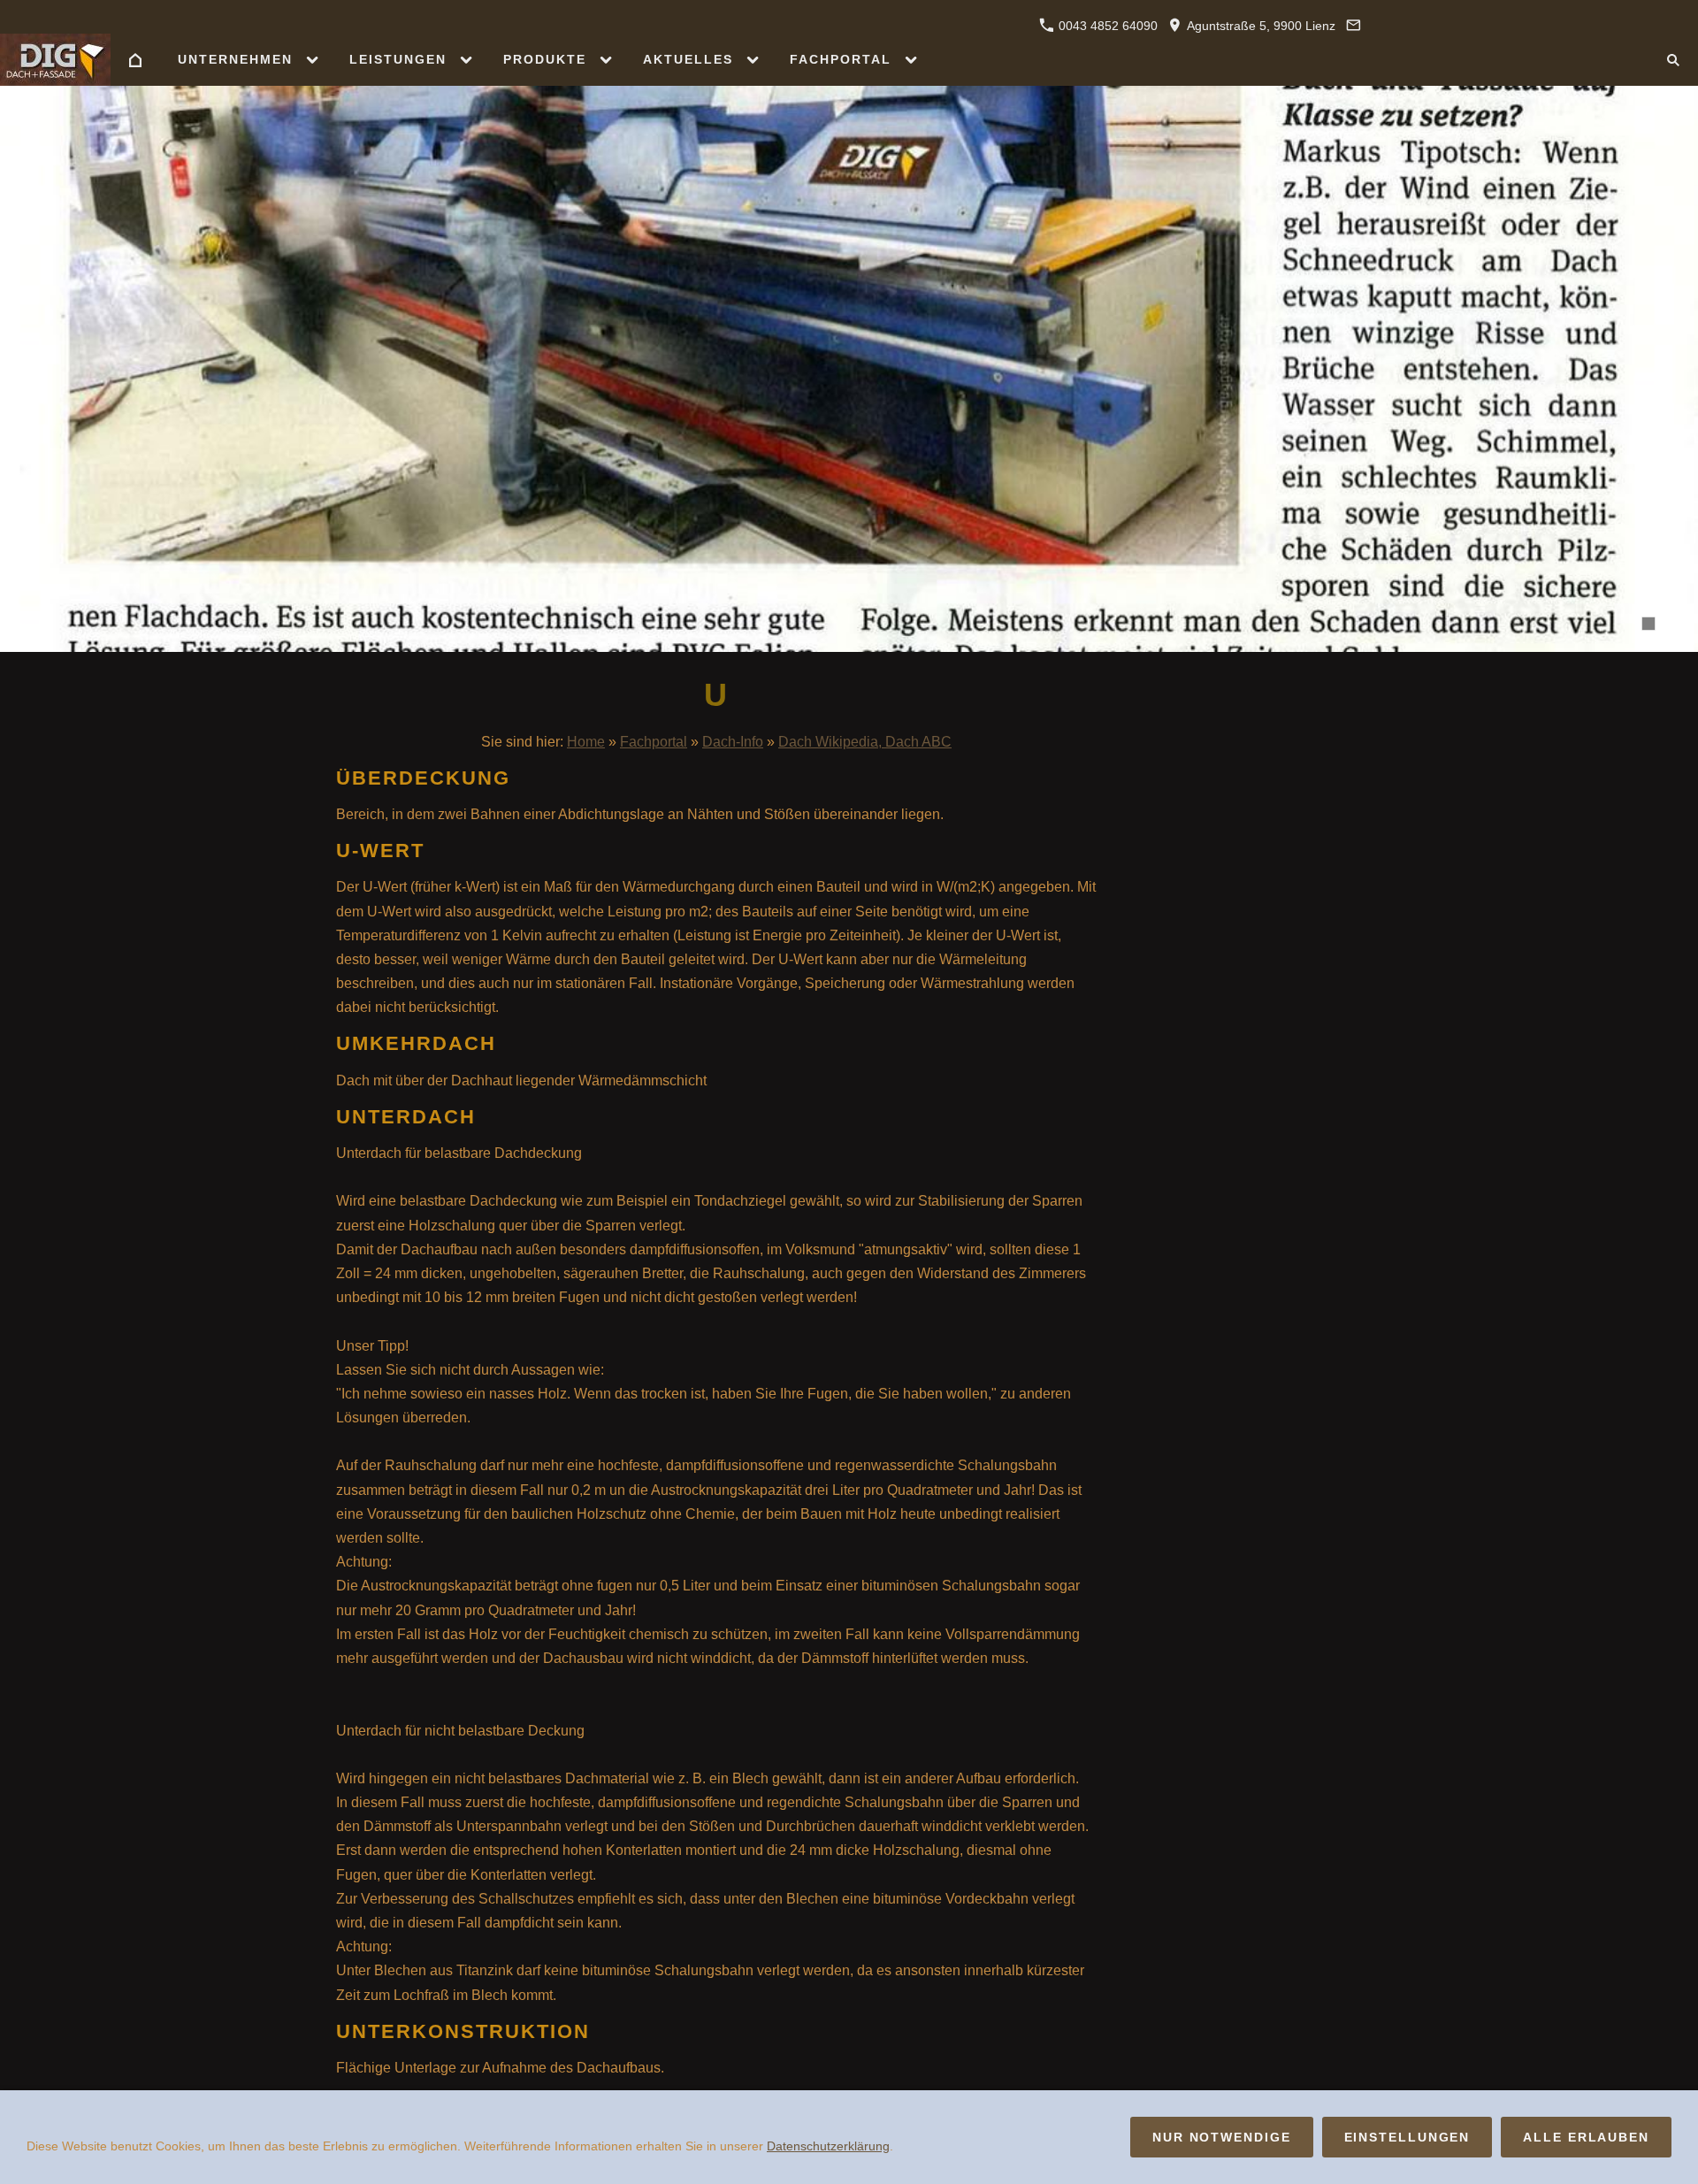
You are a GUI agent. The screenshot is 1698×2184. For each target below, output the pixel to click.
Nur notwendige (1222, 2137)
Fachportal (654, 742)
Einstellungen (1407, 2137)
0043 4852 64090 (1106, 26)
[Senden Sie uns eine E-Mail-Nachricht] (1353, 26)
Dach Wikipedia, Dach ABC (865, 742)
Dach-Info (733, 742)
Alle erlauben (1586, 2137)
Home (586, 742)
